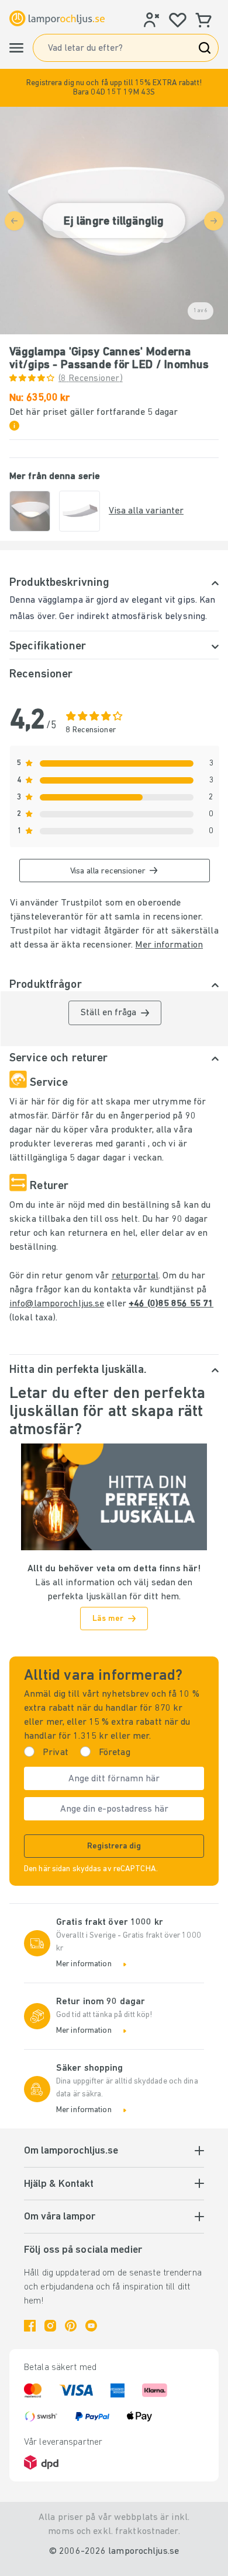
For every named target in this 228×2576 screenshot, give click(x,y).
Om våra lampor (60, 2217)
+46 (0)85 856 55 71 (171, 1304)
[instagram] (50, 2326)
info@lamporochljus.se (57, 1304)
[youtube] (91, 2326)
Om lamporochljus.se (71, 2151)
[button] (114, 88)
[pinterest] (71, 2326)
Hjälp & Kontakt (59, 2184)
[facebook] (30, 2326)
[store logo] (57, 18)
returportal (135, 1276)
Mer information (169, 945)
